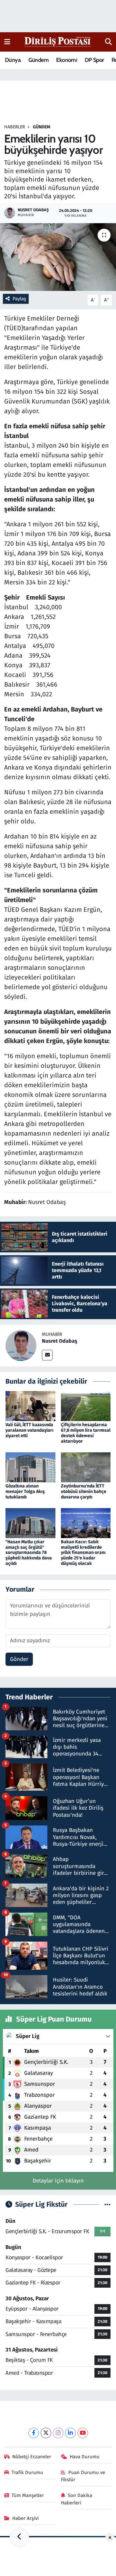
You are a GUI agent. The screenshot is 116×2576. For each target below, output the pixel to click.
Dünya (13, 60)
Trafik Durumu (27, 2472)
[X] (46, 2433)
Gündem (39, 60)
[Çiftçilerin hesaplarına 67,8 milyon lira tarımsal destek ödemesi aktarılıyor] (86, 1406)
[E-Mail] (47, 1355)
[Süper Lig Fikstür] (107, 2205)
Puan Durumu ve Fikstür (83, 2476)
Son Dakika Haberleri (77, 2499)
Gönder (19, 1659)
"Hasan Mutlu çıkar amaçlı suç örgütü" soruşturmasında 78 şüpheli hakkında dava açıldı (29, 1553)
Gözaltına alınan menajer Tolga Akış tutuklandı (25, 1492)
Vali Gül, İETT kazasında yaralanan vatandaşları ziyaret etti (29, 1430)
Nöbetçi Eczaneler (32, 2457)
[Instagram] (58, 2433)
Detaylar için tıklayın (58, 2181)
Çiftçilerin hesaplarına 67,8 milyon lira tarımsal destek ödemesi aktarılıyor (86, 1433)
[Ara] (108, 42)
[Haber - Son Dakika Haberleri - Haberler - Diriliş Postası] (58, 41)
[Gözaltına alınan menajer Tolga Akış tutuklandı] (30, 1467)
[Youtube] (83, 2433)
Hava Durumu (85, 2457)
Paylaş (19, 299)
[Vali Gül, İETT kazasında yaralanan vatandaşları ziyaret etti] (30, 1406)
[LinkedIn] (70, 2433)
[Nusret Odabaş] (21, 1345)
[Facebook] (34, 2433)
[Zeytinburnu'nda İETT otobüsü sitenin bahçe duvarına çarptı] (86, 1467)
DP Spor (94, 60)
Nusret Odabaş (60, 1341)
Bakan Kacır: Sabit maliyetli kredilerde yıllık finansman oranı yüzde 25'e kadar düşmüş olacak (83, 1553)
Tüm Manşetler (28, 2495)
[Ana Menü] (7, 42)
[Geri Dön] (19, 2537)
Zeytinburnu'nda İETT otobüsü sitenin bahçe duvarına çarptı (84, 1492)
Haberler (15, 127)
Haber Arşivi (25, 2518)
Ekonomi (67, 60)
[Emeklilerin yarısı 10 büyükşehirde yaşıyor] (58, 257)
